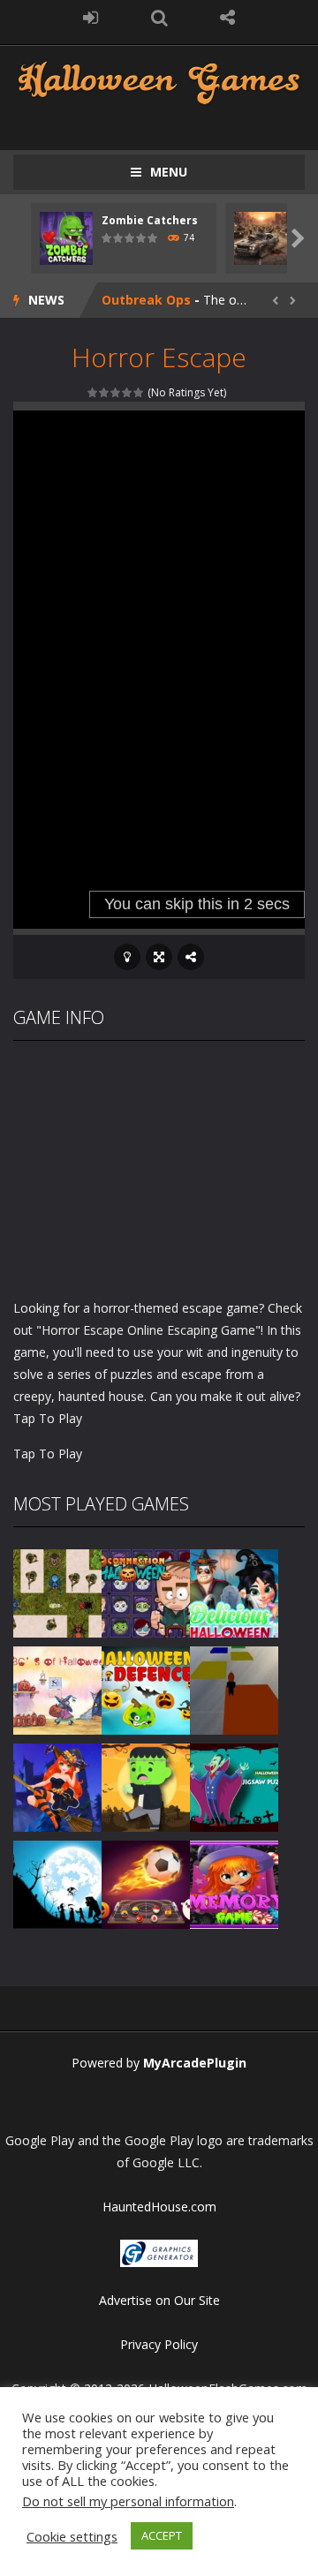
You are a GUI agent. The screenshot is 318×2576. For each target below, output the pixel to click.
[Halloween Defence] (146, 1688)
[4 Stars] (128, 392)
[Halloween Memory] (146, 1785)
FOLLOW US (228, 18)
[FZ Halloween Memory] (234, 1883)
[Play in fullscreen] (159, 957)
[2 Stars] (105, 392)
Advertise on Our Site (159, 2300)
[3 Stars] (116, 392)
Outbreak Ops (146, 300)
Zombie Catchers (150, 220)
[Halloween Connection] (146, 1591)
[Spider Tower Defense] (57, 1591)
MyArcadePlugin (195, 2063)
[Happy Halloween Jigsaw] (57, 1883)
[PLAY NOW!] (66, 237)
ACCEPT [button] (162, 2535)
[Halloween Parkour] (234, 1688)
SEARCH (159, 18)
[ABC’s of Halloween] (57, 1688)
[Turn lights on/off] (127, 957)
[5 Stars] (139, 392)
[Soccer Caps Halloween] (146, 1883)
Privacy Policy (159, 2344)
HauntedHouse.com (159, 2207)
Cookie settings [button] (72, 2536)
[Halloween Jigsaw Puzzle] (234, 1785)
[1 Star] (93, 392)
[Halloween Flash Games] (159, 81)
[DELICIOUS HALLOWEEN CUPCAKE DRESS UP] (234, 1591)
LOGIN (91, 18)
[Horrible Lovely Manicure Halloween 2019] (57, 1785)
